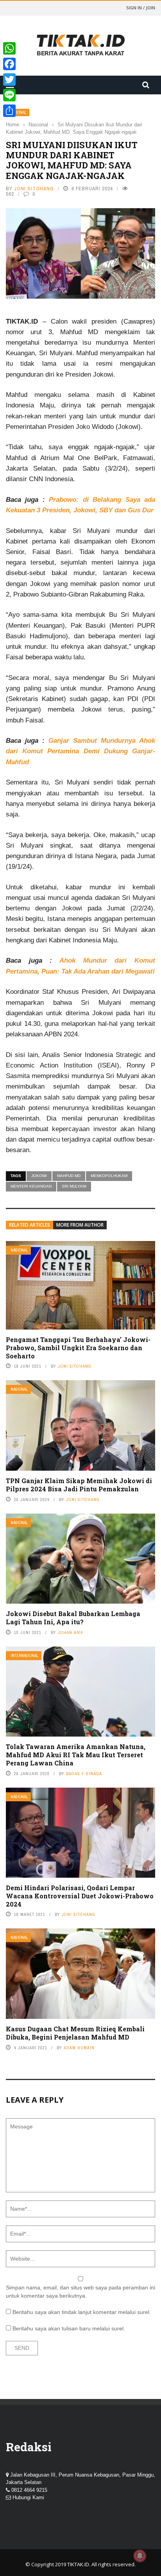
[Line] (9, 95)
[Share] (9, 111)
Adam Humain (79, 2048)
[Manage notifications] (140, 2556)
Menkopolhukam (109, 1176)
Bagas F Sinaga (84, 1774)
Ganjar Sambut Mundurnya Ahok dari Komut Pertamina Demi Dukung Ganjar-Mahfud (80, 751)
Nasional (19, 1250)
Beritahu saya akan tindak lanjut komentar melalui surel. (82, 2312)
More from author (80, 1225)
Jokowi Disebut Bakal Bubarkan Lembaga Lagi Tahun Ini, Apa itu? (73, 1618)
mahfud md (69, 1176)
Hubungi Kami (28, 2497)
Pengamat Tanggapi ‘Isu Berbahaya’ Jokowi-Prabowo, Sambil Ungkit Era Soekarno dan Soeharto (78, 1348)
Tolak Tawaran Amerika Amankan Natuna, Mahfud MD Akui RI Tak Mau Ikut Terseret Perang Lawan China (76, 1755)
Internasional (24, 1656)
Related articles (30, 1225)
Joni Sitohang (34, 189)
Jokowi (39, 1176)
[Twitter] (9, 80)
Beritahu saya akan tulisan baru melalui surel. (69, 2328)
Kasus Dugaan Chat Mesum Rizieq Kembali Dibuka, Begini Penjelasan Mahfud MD (75, 2033)
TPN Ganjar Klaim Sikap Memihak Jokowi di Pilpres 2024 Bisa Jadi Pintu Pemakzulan (79, 1485)
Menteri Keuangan (31, 1186)
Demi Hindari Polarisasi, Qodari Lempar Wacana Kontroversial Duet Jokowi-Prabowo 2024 (80, 1896)
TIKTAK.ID (78, 2564)
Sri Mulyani (74, 1186)
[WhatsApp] (9, 48)
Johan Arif (71, 1632)
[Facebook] (9, 64)
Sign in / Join (141, 8)
